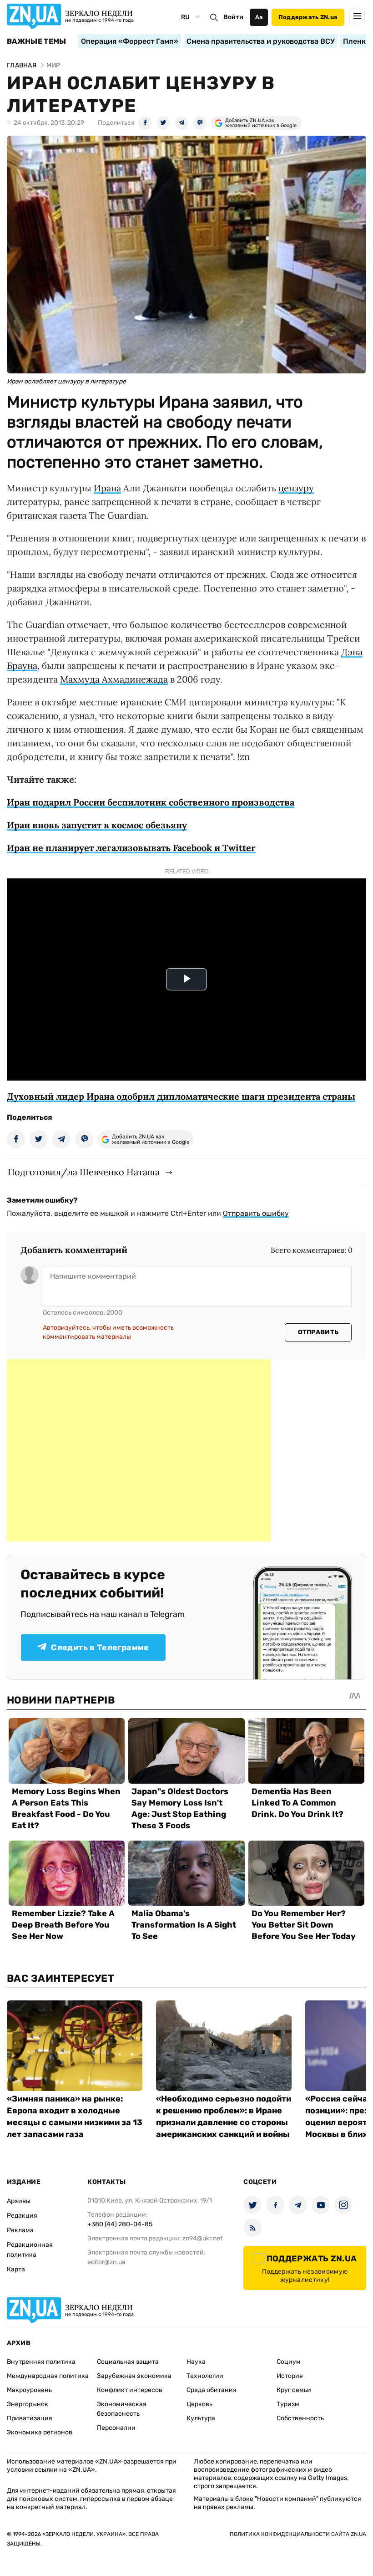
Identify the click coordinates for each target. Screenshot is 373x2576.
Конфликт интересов (130, 2390)
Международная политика (48, 2376)
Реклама (20, 2230)
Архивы (19, 2201)
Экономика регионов (40, 2432)
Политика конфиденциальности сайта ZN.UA (298, 2534)
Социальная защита (128, 2362)
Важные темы (37, 41)
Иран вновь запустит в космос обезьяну (97, 825)
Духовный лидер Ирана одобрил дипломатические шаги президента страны (181, 1096)
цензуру (296, 488)
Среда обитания (212, 2390)
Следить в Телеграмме (100, 1648)
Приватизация (30, 2418)
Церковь (199, 2404)
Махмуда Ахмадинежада (114, 679)
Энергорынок (28, 2404)
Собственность (300, 2418)
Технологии (205, 2376)
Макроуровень (29, 2390)
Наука (196, 2362)
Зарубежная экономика (134, 2376)
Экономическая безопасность (122, 2409)
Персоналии (116, 2428)
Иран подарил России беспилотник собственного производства (151, 802)
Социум (289, 2362)
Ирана (107, 488)
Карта (16, 2269)
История (290, 2376)
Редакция (22, 2216)
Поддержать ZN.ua (308, 17)
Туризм (288, 2404)
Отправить (318, 1332)
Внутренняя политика (41, 2362)
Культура (201, 2418)
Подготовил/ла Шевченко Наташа (84, 1172)
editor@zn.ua (106, 2262)
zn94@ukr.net (202, 2238)
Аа (259, 17)
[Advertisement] (139, 1450)
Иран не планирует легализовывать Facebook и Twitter (131, 848)
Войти (233, 17)
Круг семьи (294, 2390)
